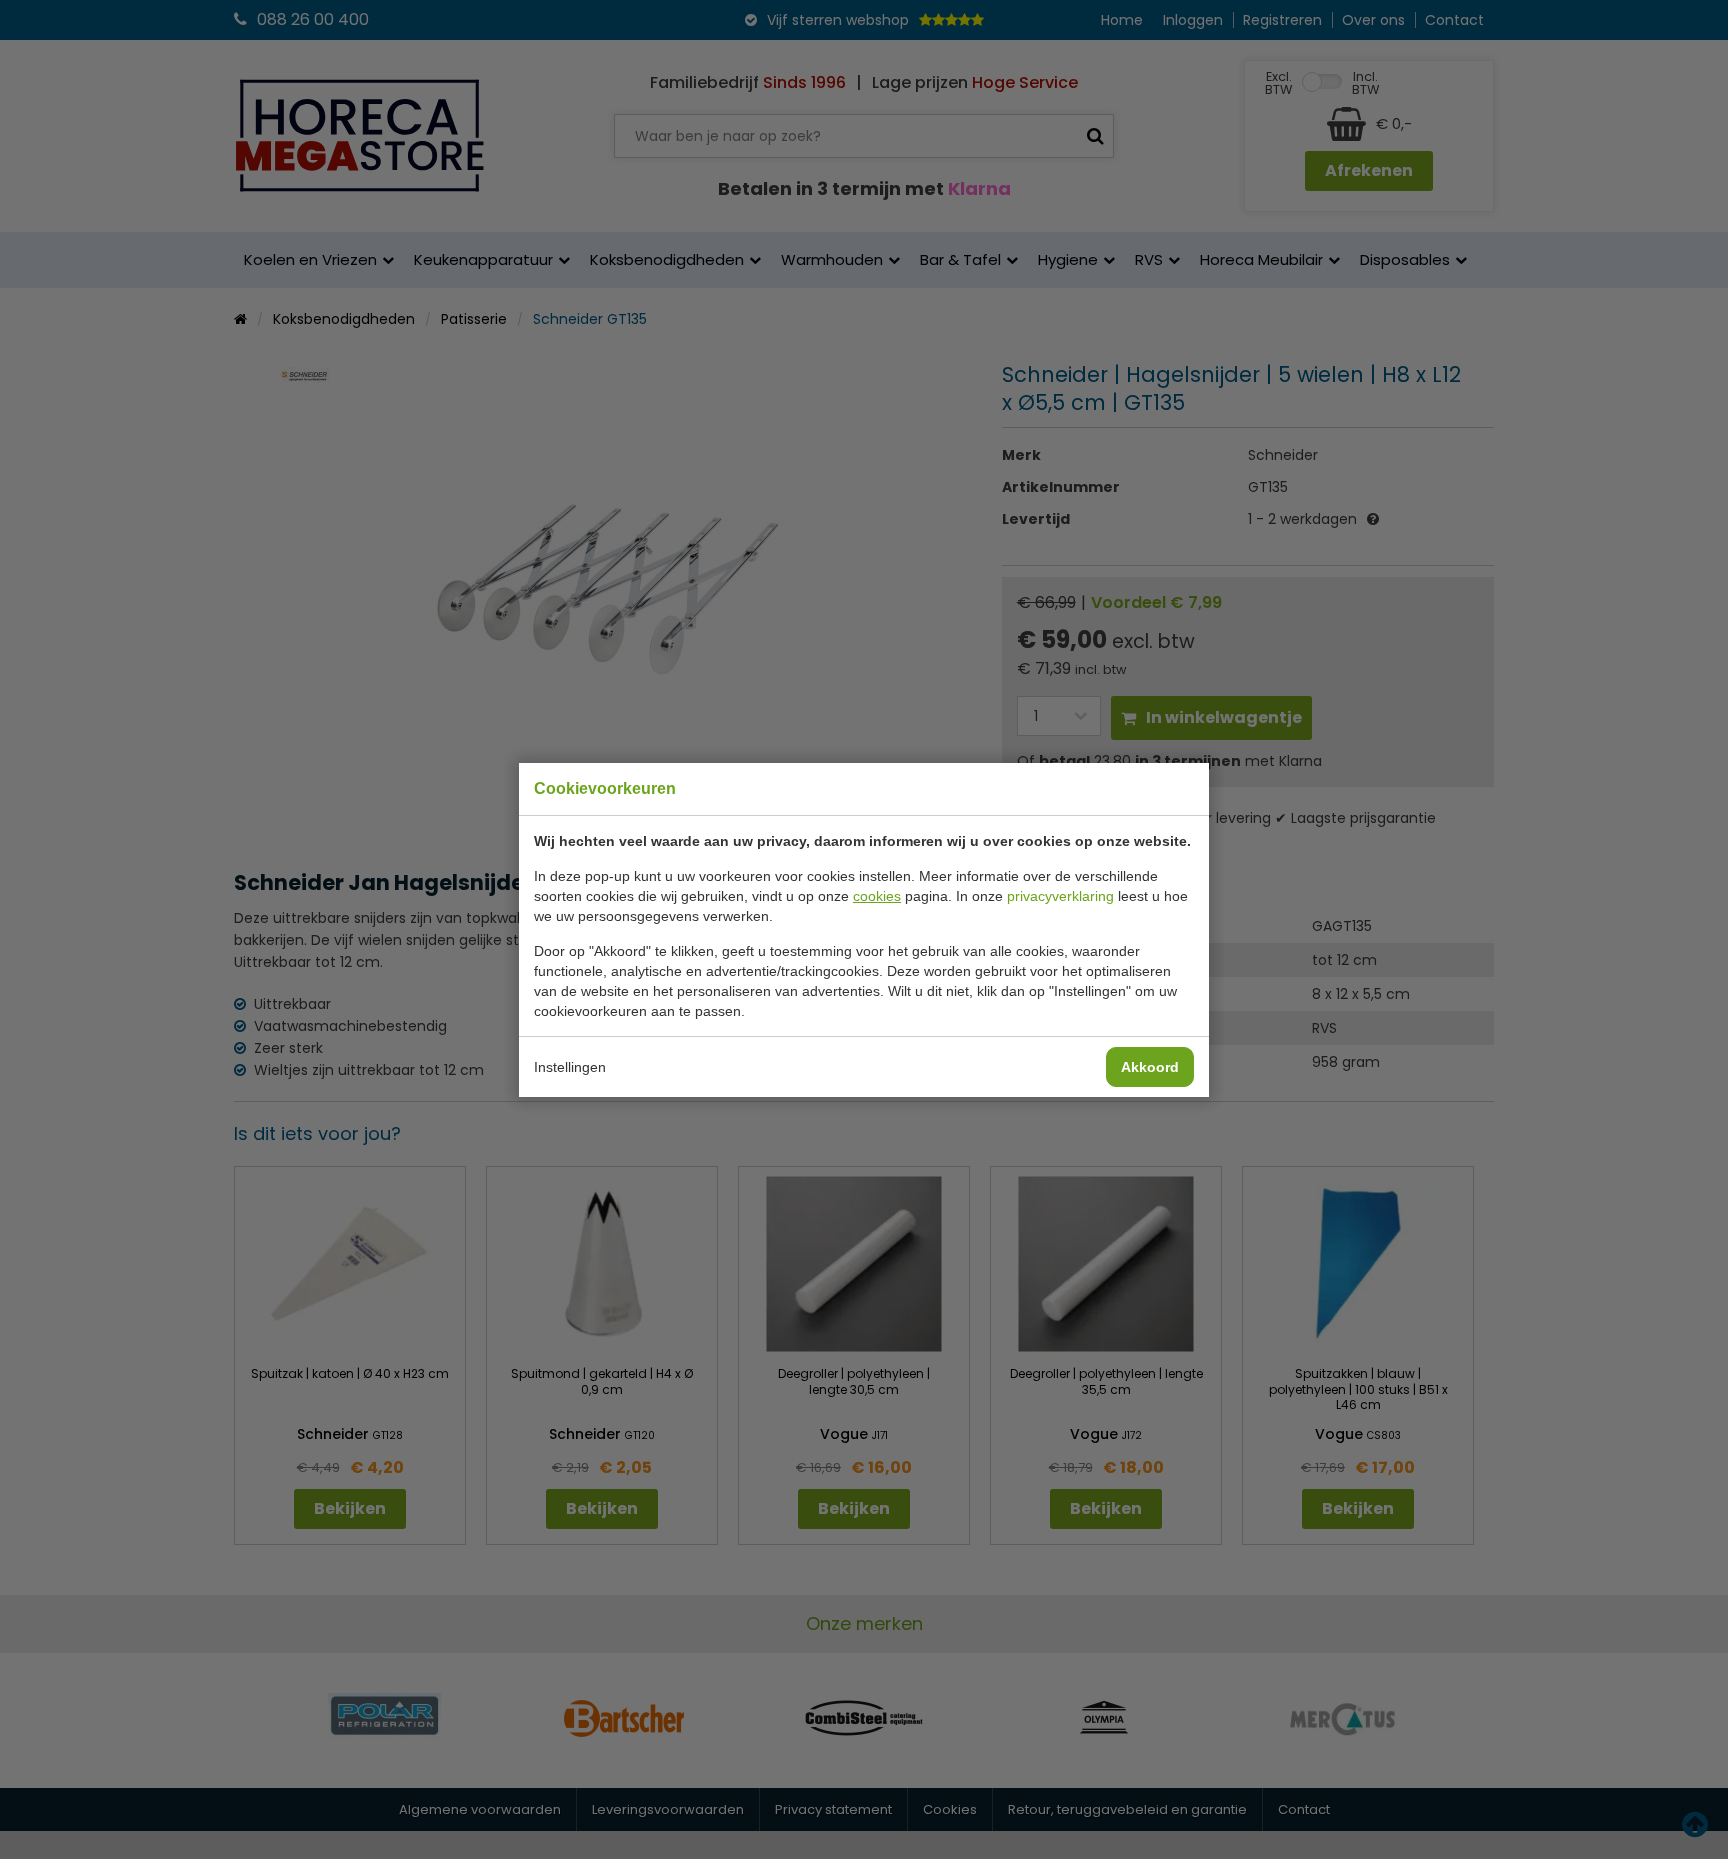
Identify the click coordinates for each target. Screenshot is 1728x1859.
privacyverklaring (1060, 896)
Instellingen (570, 1067)
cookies (877, 896)
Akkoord (1150, 1067)
